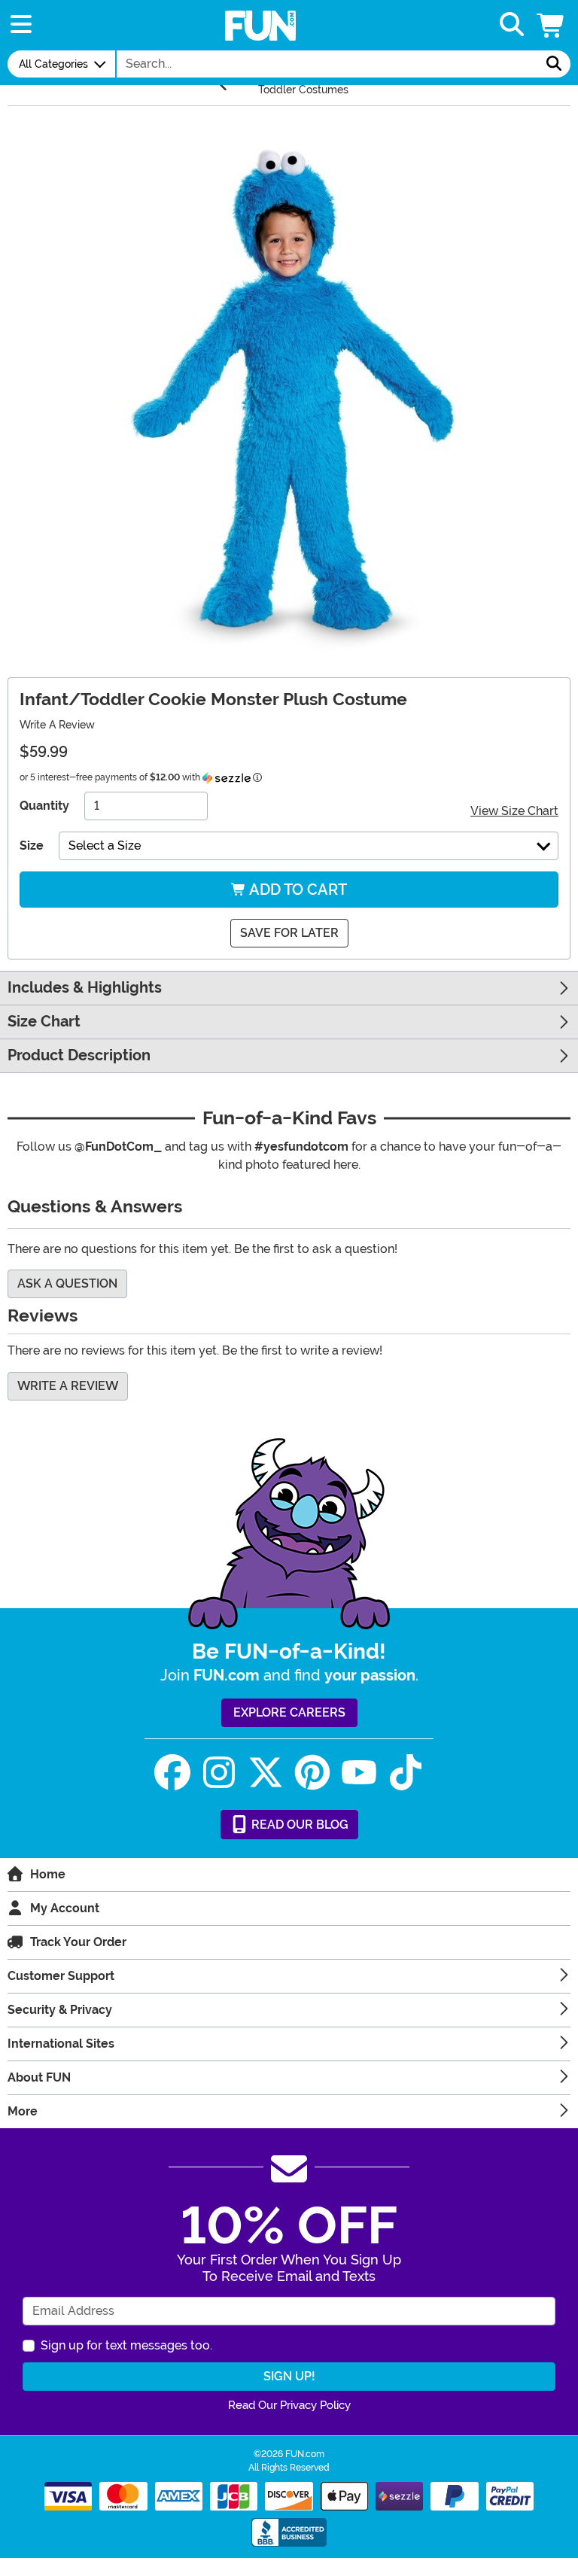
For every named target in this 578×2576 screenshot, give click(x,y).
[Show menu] (21, 25)
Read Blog (298, 1825)
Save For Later (289, 933)
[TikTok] (406, 1773)
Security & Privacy (60, 2010)
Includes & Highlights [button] (85, 988)
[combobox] (327, 64)
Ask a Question (67, 1283)
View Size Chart (514, 811)
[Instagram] (219, 1773)
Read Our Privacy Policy (289, 2405)
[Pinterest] (312, 1773)
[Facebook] (172, 1773)
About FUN (39, 2077)
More (23, 2111)
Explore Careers (289, 1712)
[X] (266, 1773)
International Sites (61, 2044)
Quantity (44, 806)
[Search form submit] (554, 64)
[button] (552, 25)
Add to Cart (297, 890)
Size (32, 845)
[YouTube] (359, 1773)
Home (48, 1874)
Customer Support (61, 1976)
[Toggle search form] (512, 25)
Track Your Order (78, 1942)
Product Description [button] (79, 1055)
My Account (65, 1908)
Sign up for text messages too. (126, 2345)
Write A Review (57, 725)
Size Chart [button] (44, 1022)
